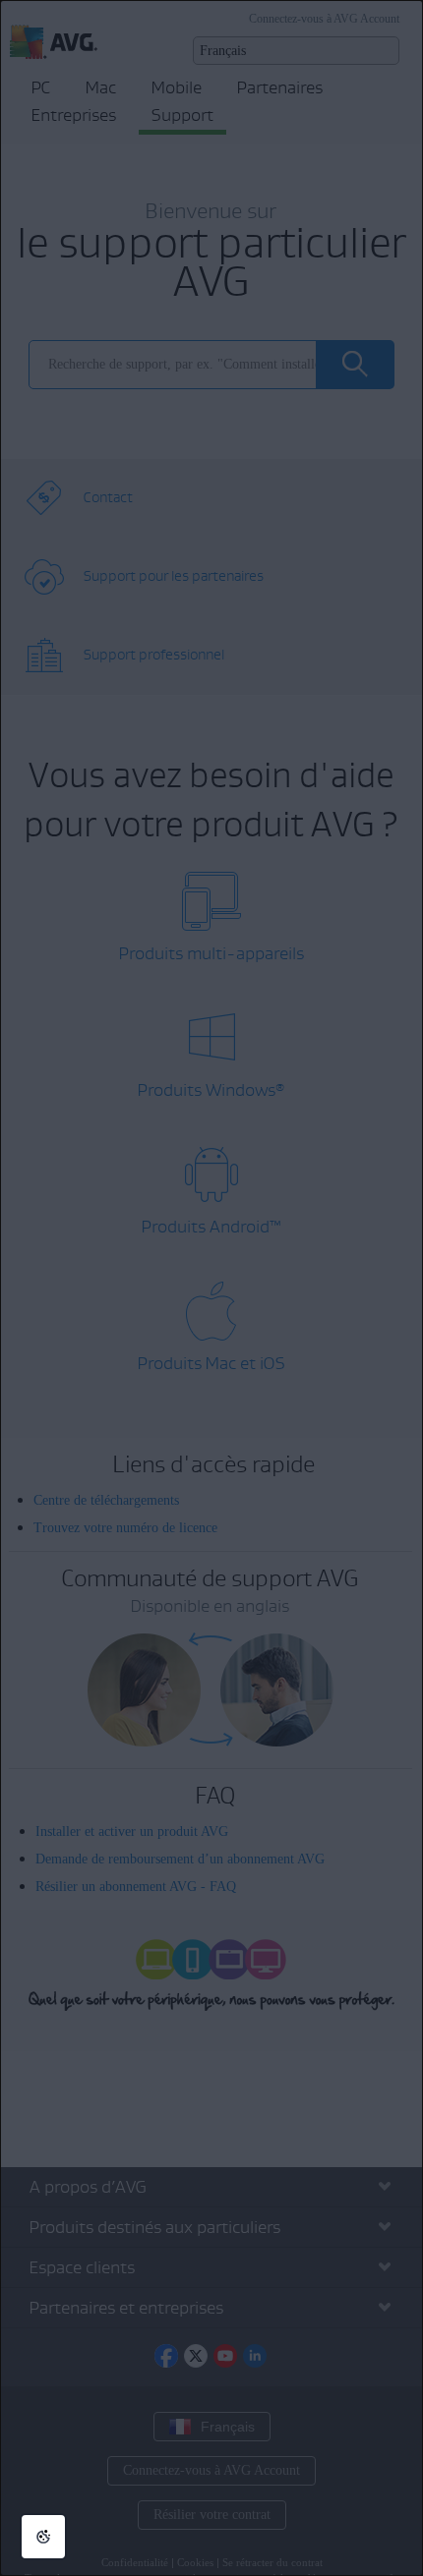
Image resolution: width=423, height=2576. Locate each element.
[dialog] (211, 1288)
